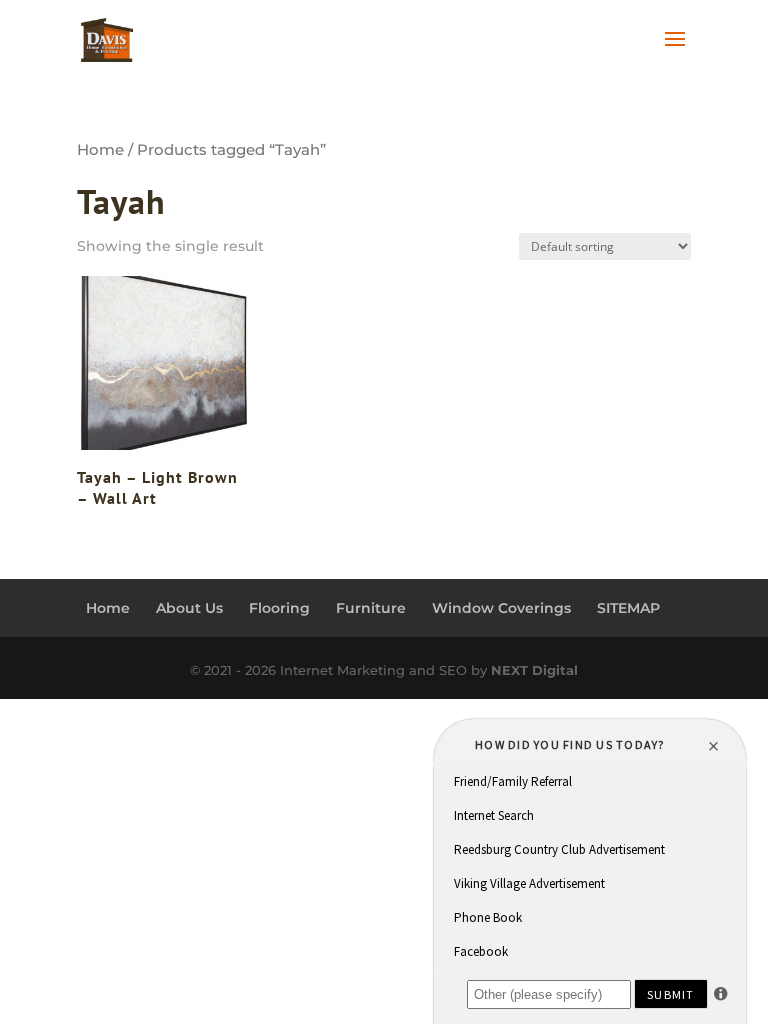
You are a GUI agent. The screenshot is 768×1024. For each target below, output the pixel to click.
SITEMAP (628, 608)
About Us (189, 608)
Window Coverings (501, 608)
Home (100, 150)
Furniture (371, 608)
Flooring (279, 608)
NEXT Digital (534, 670)
